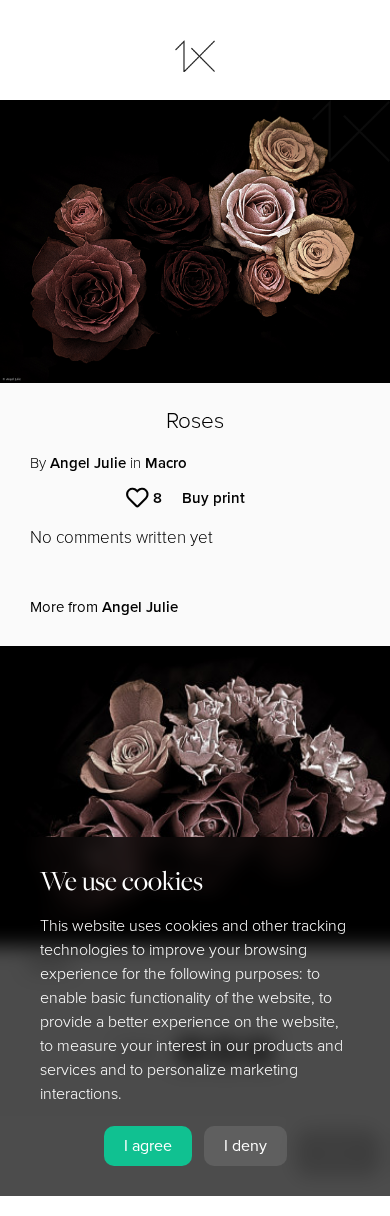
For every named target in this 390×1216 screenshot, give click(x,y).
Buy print (213, 498)
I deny (245, 1146)
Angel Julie (88, 463)
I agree (148, 1146)
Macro (166, 463)
